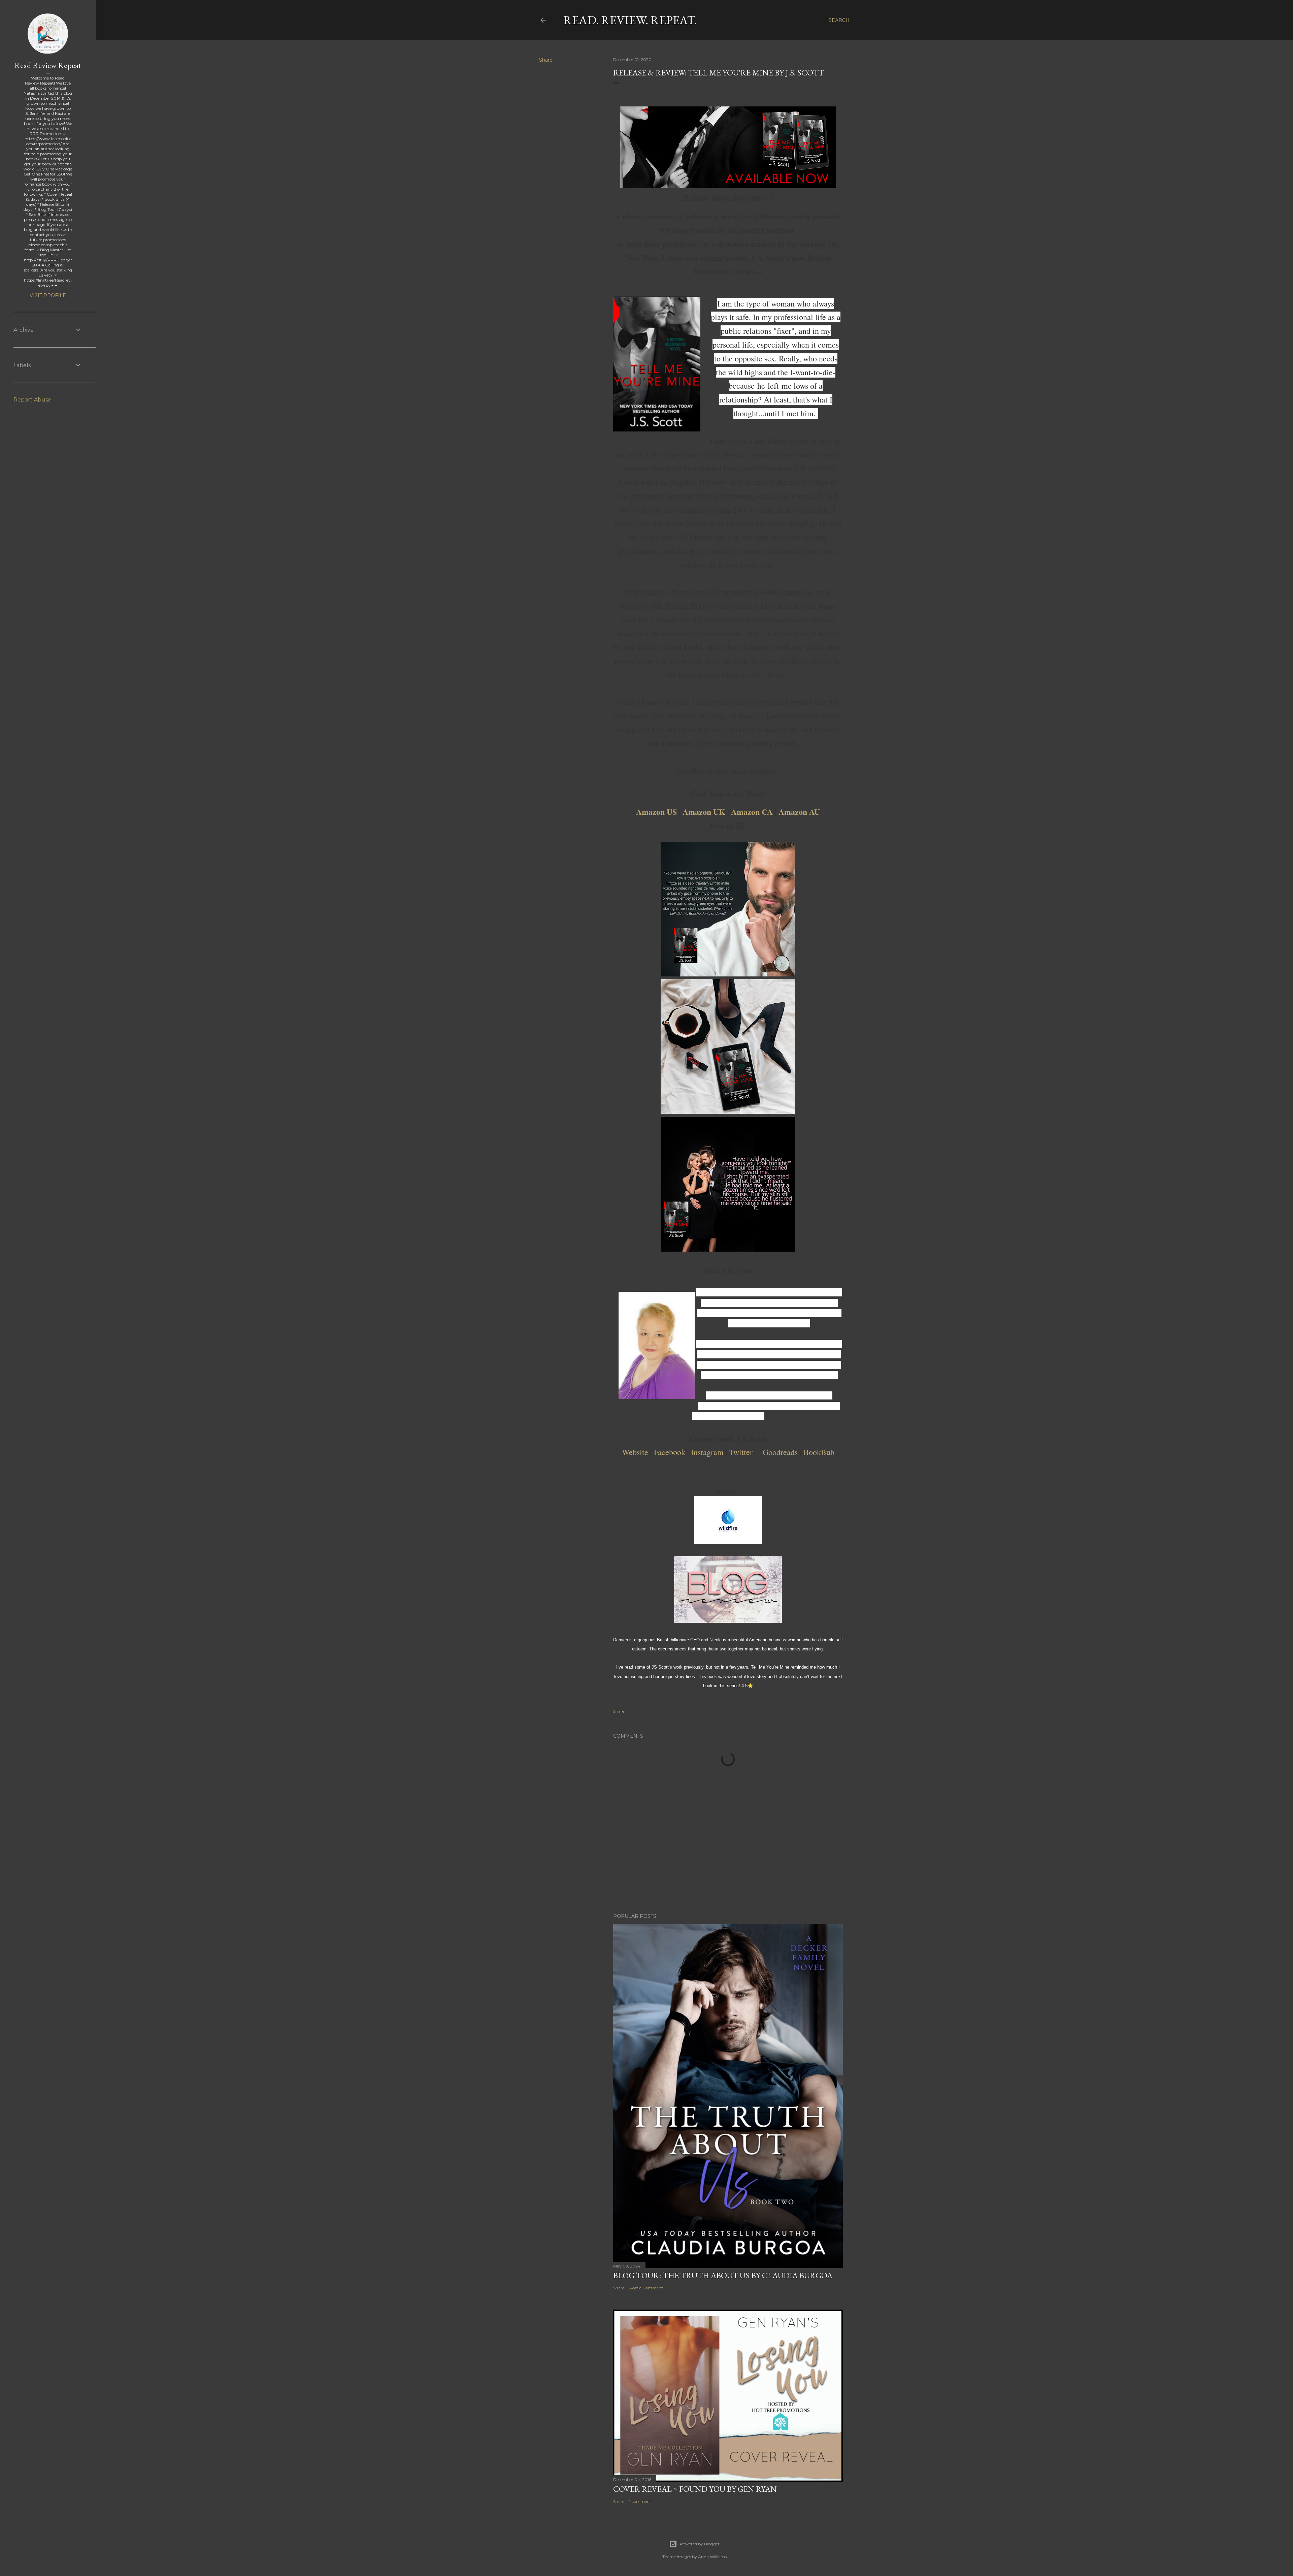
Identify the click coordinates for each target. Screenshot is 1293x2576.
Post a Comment (646, 2288)
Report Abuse (32, 400)
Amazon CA (752, 812)
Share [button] (546, 60)
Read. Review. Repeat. (630, 20)
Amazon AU (799, 812)
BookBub (819, 1452)
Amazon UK (704, 812)
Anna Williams (712, 2557)
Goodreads (780, 1452)
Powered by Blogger (700, 2544)
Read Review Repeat (48, 65)
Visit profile (48, 295)
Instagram (707, 1452)
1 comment (640, 2501)
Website (635, 1452)
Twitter (741, 1452)
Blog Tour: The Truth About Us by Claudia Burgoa (723, 2275)
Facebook (670, 1452)
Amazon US (656, 812)
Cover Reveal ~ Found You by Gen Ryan (695, 2489)
